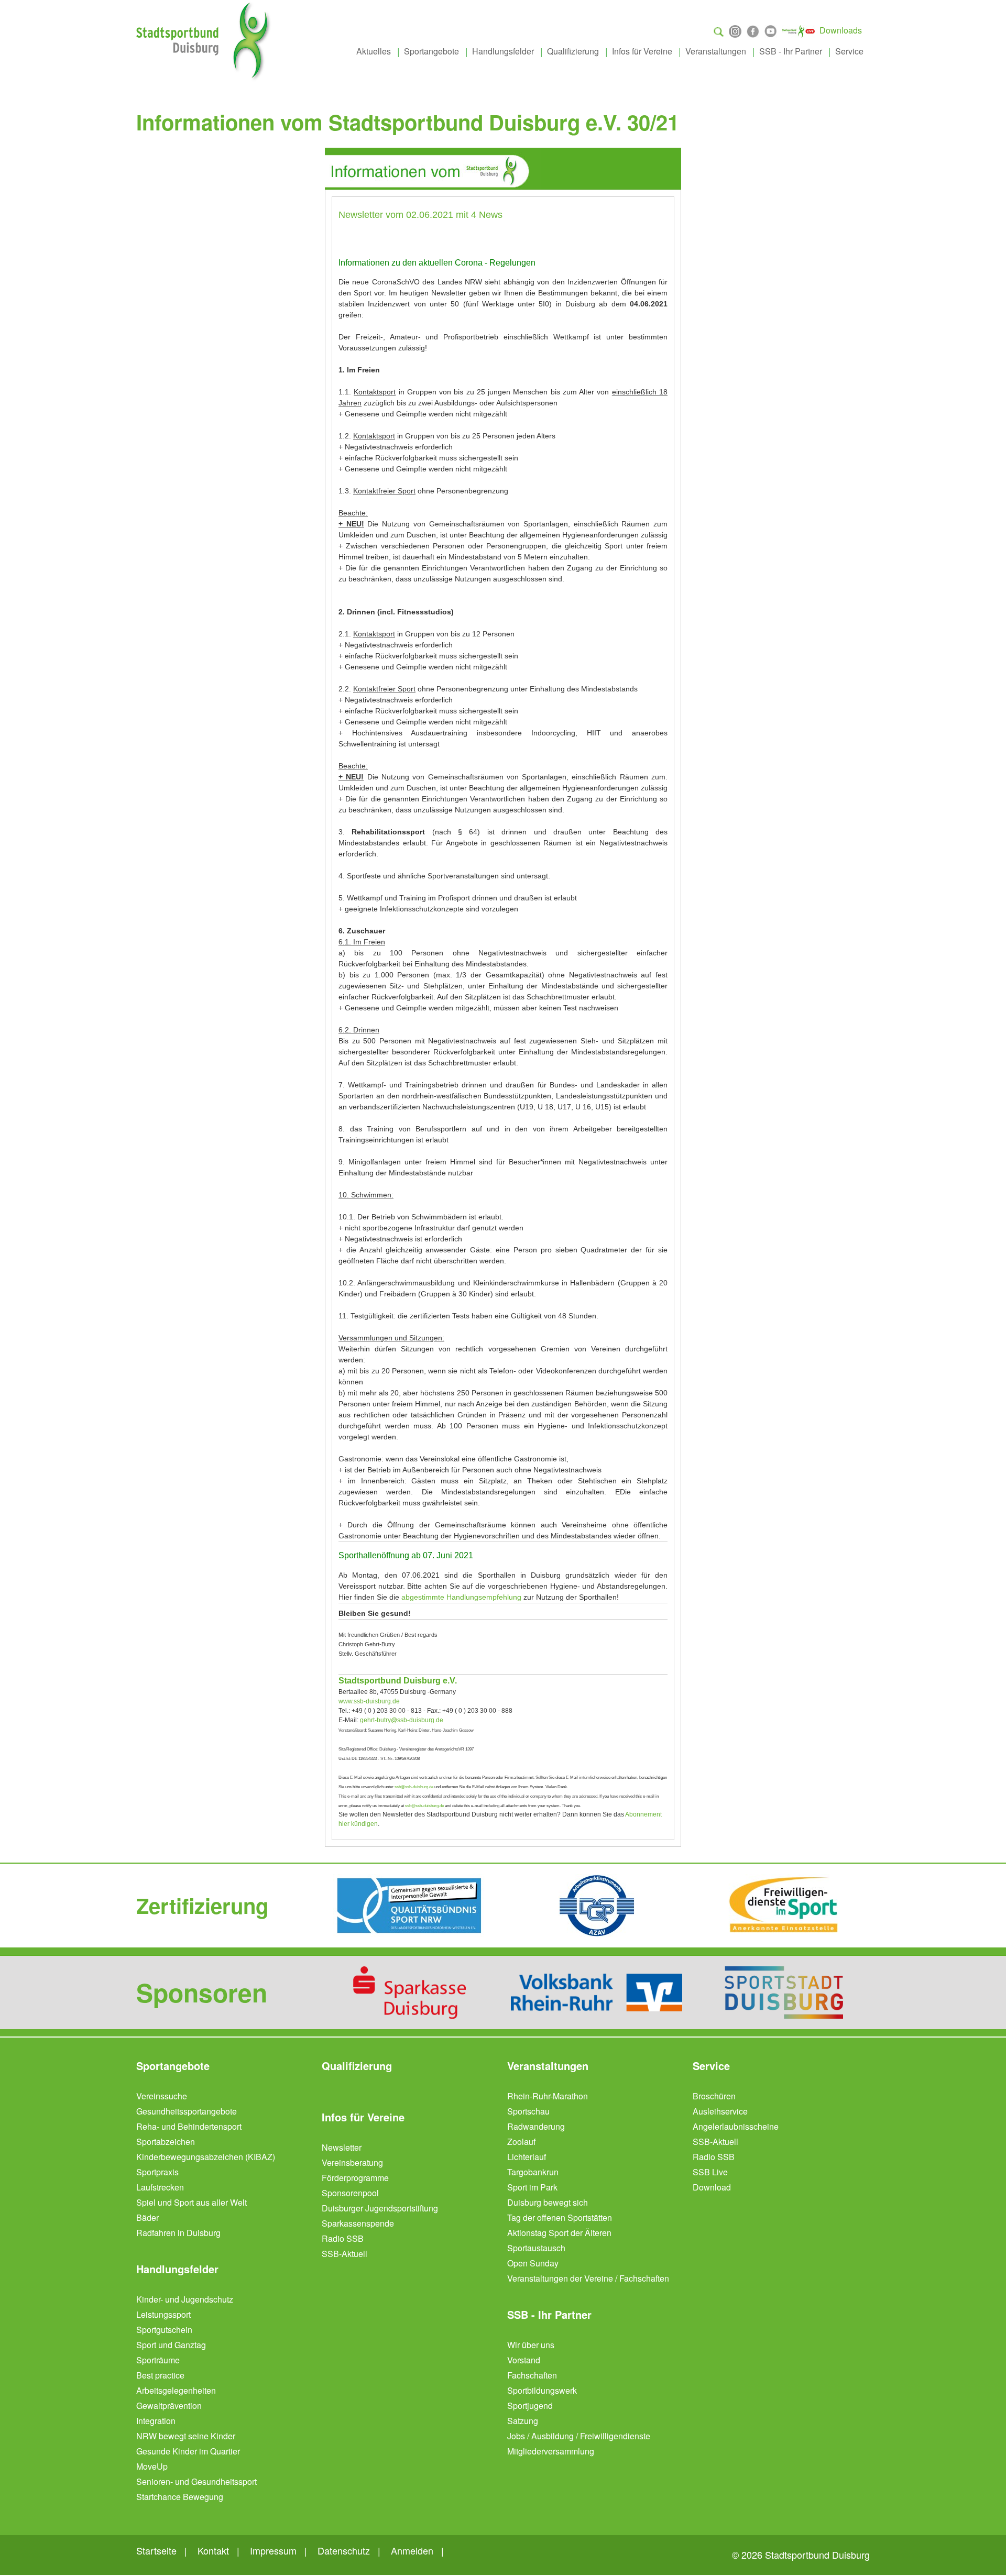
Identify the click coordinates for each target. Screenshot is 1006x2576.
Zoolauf (521, 2142)
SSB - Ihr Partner (791, 51)
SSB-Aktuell (345, 2254)
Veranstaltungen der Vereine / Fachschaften (588, 2278)
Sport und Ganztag (171, 2345)
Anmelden (412, 2550)
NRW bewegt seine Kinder (186, 2436)
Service (849, 51)
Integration (156, 2421)
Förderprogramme (355, 2178)
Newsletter (342, 2147)
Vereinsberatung (352, 2162)
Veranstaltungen (716, 51)
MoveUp (152, 2466)
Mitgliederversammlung (551, 2451)
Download (712, 2187)
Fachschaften (532, 2375)
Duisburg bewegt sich (548, 2202)
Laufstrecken (160, 2187)
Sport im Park (532, 2187)
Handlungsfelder (503, 51)
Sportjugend (530, 2406)
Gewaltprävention (169, 2406)
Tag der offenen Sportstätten (560, 2217)
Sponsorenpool (350, 2193)
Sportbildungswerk (542, 2390)
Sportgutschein (164, 2330)
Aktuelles (374, 51)
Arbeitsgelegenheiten (176, 2390)
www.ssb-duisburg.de (369, 1701)
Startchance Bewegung (180, 2497)
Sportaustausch (536, 2248)
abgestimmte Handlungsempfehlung (461, 1597)
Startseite (156, 2550)
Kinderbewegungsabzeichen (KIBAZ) (206, 2157)
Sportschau (528, 2111)
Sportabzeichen (166, 2142)
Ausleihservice (720, 2111)
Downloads (841, 30)
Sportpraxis (157, 2172)
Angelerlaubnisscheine (736, 2126)
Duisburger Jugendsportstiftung (380, 2208)
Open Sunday (533, 2263)
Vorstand (524, 2360)
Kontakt (213, 2550)
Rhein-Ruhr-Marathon (548, 2096)
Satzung (523, 2421)
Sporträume (158, 2360)
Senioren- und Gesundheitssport (196, 2481)
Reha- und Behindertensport (189, 2126)
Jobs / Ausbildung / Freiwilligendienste (579, 2436)
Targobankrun (533, 2172)
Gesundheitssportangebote (187, 2111)
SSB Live (710, 2172)
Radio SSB (343, 2238)
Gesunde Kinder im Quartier (188, 2451)
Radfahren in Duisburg (178, 2233)
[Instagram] (735, 30)
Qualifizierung (573, 51)
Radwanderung (536, 2126)
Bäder (147, 2217)
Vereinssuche (162, 2096)
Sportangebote (431, 51)
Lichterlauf (527, 2157)
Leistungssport (163, 2314)
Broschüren (714, 2096)
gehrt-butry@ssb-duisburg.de (402, 1720)
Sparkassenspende (358, 2223)
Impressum (273, 2550)
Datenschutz (344, 2550)
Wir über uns (531, 2345)
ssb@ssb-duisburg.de (414, 1787)
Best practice (160, 2375)
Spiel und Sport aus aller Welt (192, 2202)
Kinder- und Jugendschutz (185, 2299)
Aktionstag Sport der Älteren (559, 2233)
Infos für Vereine (642, 51)
